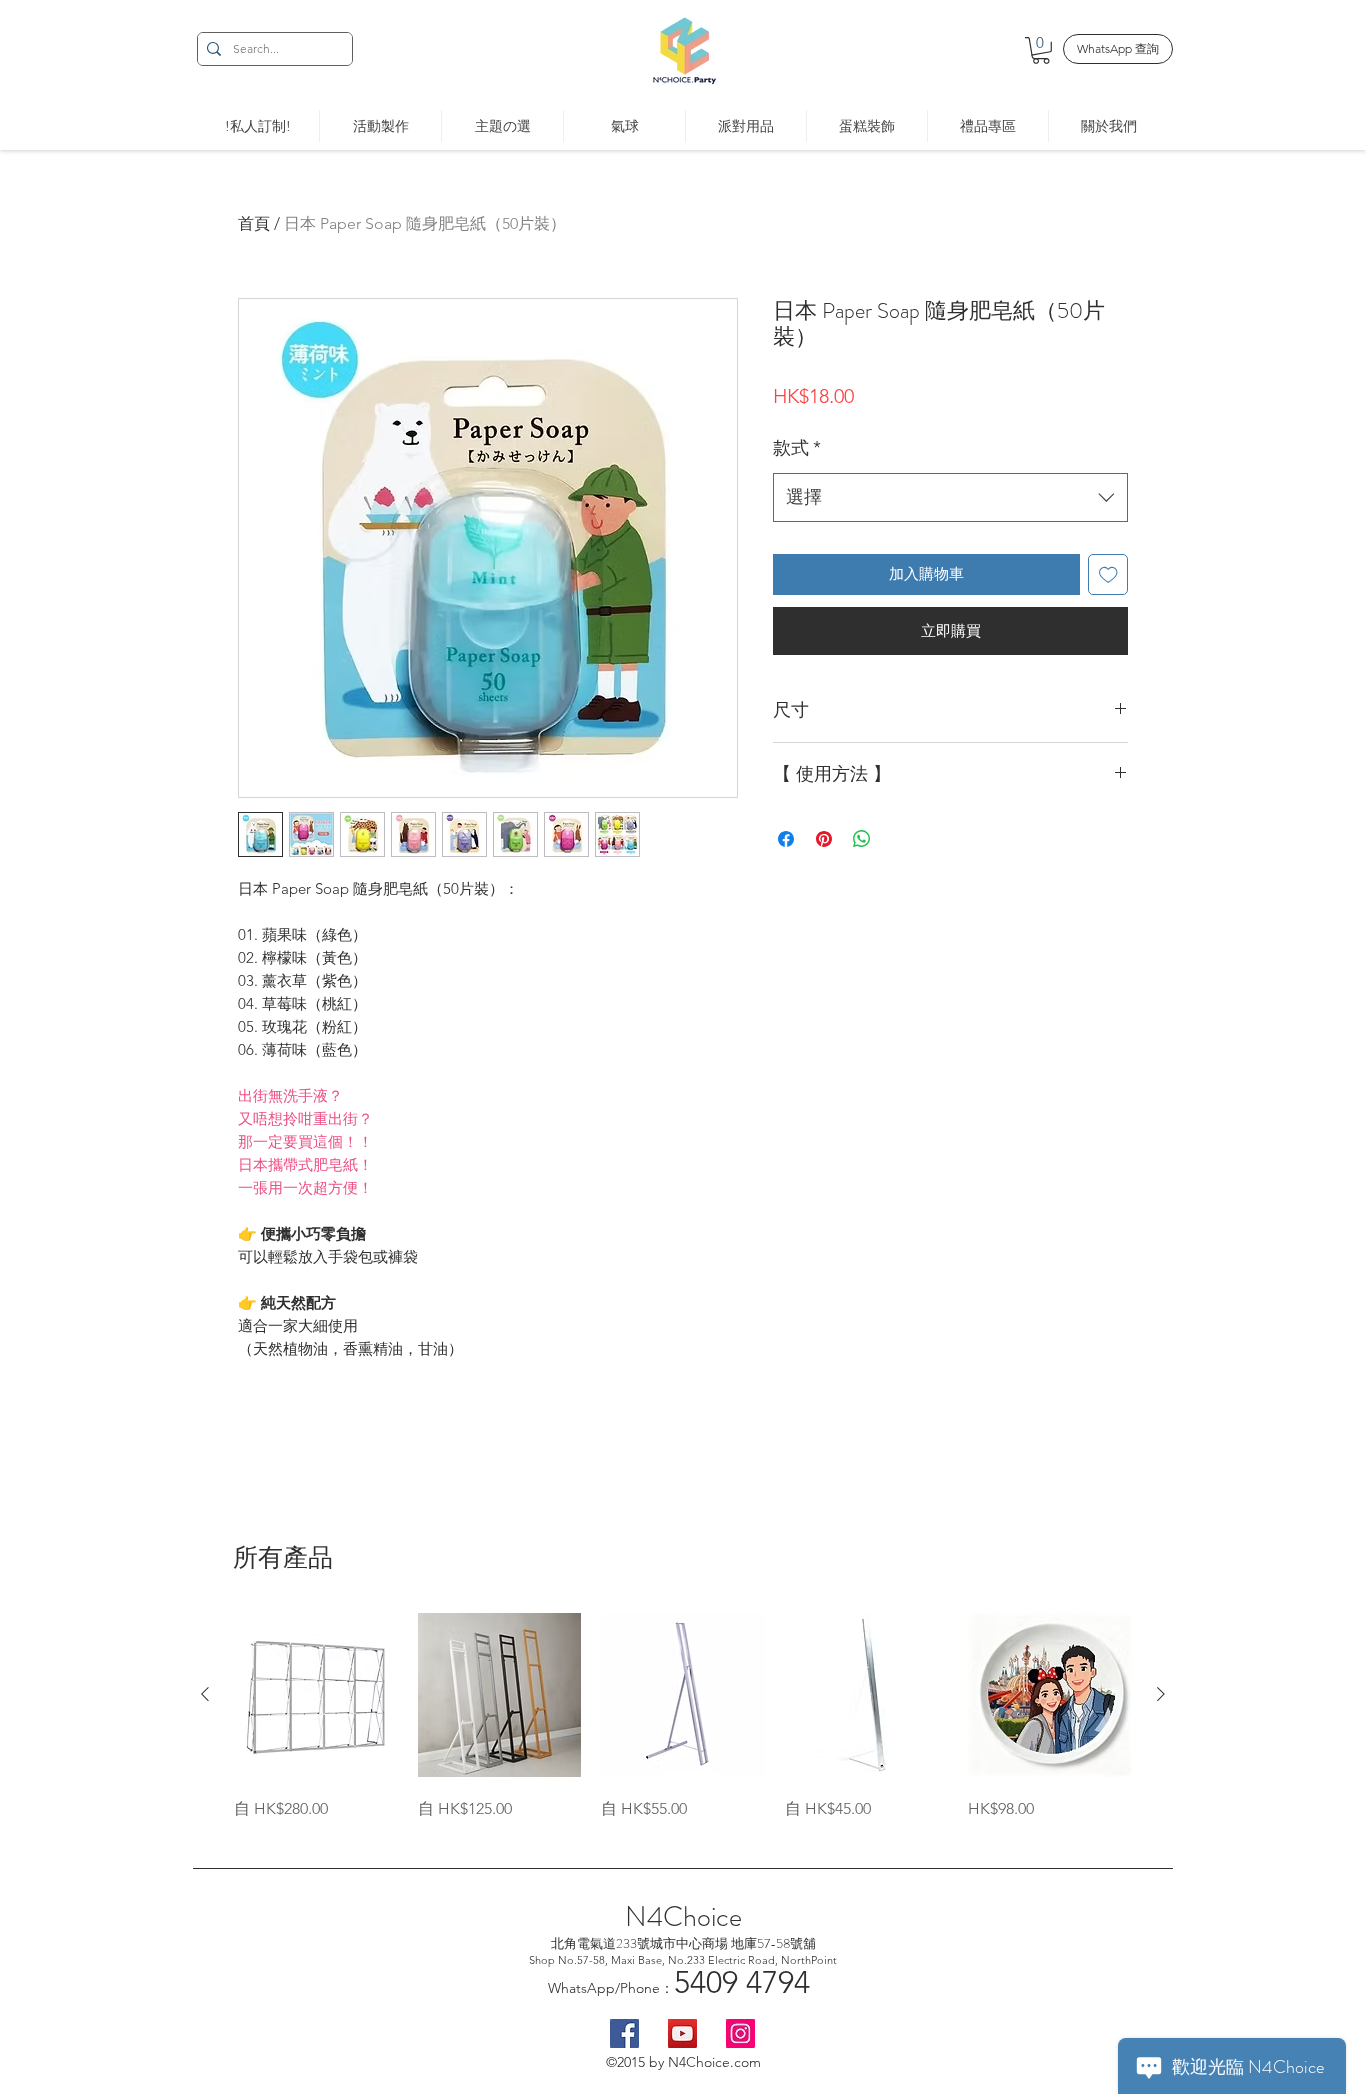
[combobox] (950, 498)
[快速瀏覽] (316, 1695)
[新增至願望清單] (1108, 574)
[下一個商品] (1161, 1694)
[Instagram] (740, 2033)
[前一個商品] (205, 1694)
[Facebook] (624, 2033)
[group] (683, 1717)
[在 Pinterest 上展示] (824, 839)
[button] (1041, 50)
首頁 (254, 223)
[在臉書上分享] (786, 839)
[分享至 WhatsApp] (862, 839)
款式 (797, 448)
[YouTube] (682, 2033)
